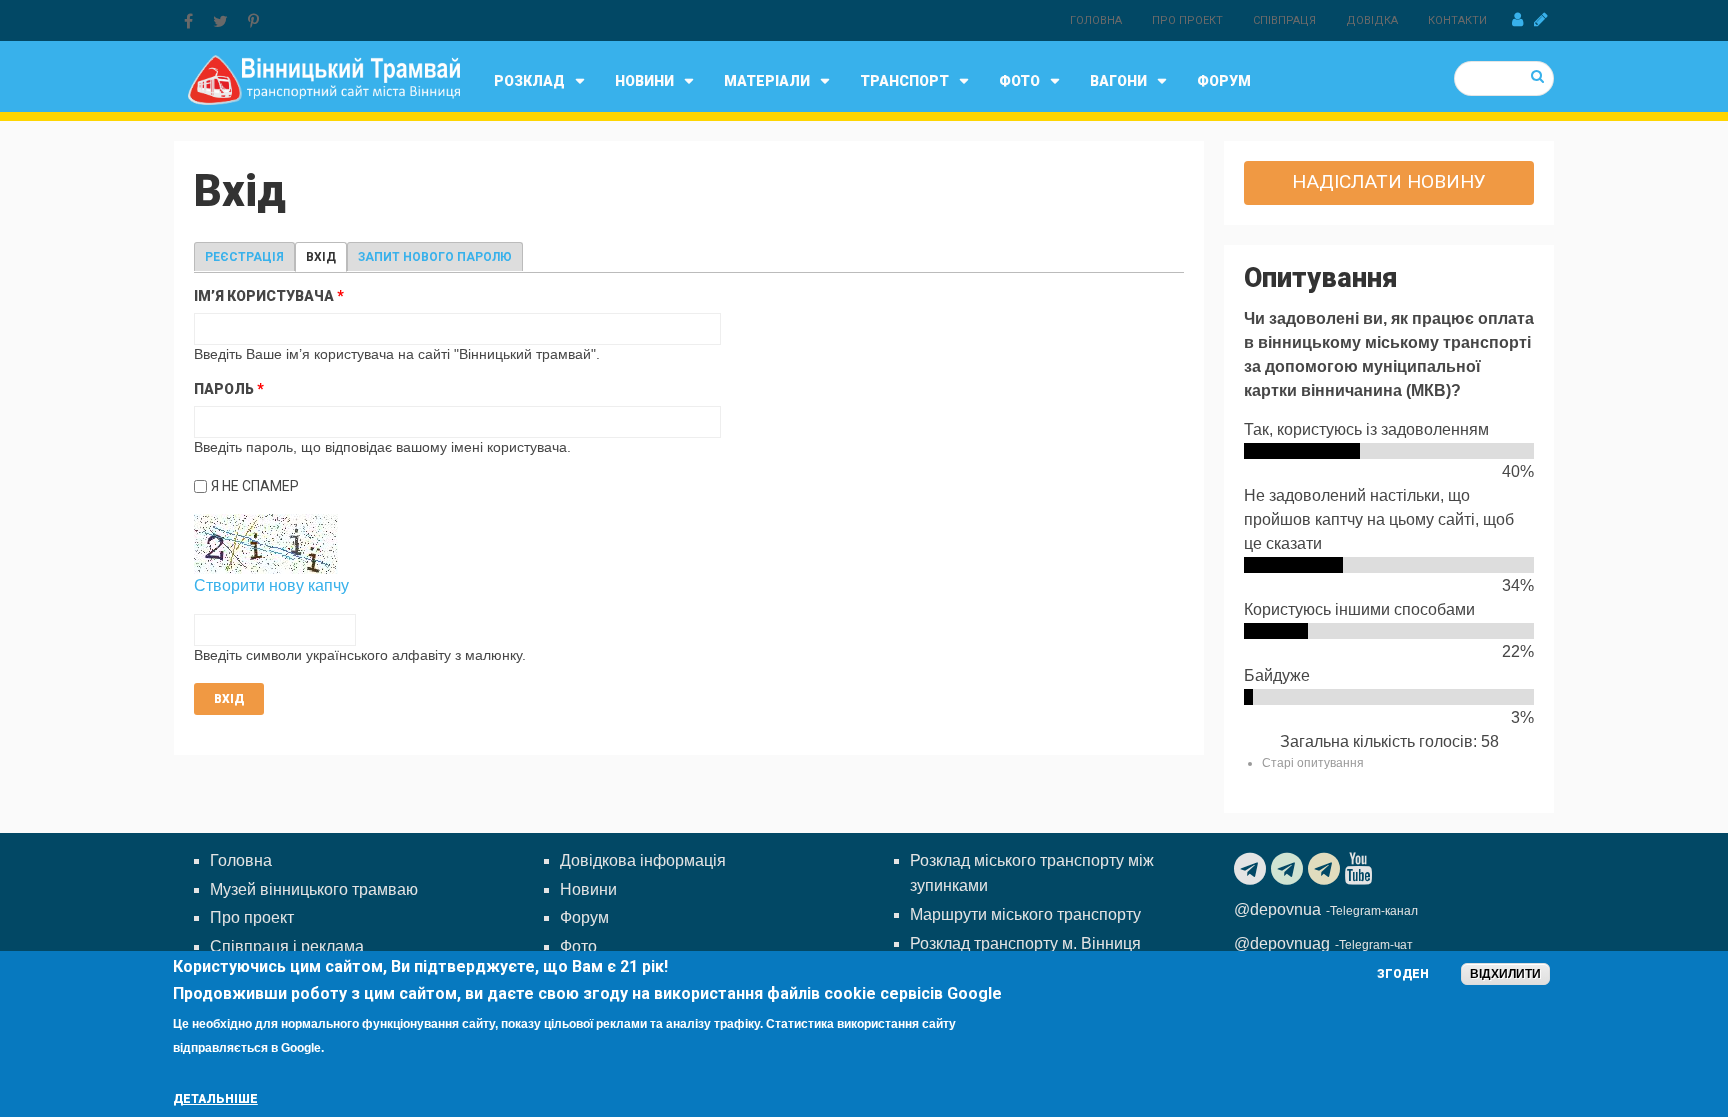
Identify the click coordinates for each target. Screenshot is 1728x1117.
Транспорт (904, 81)
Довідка (1372, 20)
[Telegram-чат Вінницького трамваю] (1289, 869)
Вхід (326, 257)
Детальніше (215, 1099)
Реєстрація (244, 257)
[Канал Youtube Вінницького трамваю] (1361, 869)
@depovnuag (1282, 943)
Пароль (229, 389)
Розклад (529, 81)
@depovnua (1277, 909)
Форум (1224, 81)
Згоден (1403, 974)
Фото (1019, 81)
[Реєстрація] (1541, 20)
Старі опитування (1313, 763)
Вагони (1118, 81)
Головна (1096, 20)
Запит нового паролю (435, 257)
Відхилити (1505, 974)
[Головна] (323, 78)
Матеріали (767, 81)
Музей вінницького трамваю (314, 889)
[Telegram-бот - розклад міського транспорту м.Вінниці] (1326, 869)
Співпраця (1284, 20)
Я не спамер (255, 486)
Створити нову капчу (271, 585)
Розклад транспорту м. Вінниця (1025, 943)
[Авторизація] (1517, 20)
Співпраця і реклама (287, 946)
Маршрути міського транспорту (1025, 914)
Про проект (1187, 20)
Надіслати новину (1389, 181)
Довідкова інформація (643, 860)
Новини (644, 81)
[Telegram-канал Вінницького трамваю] (1252, 869)
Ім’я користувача (269, 296)
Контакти (1457, 20)
